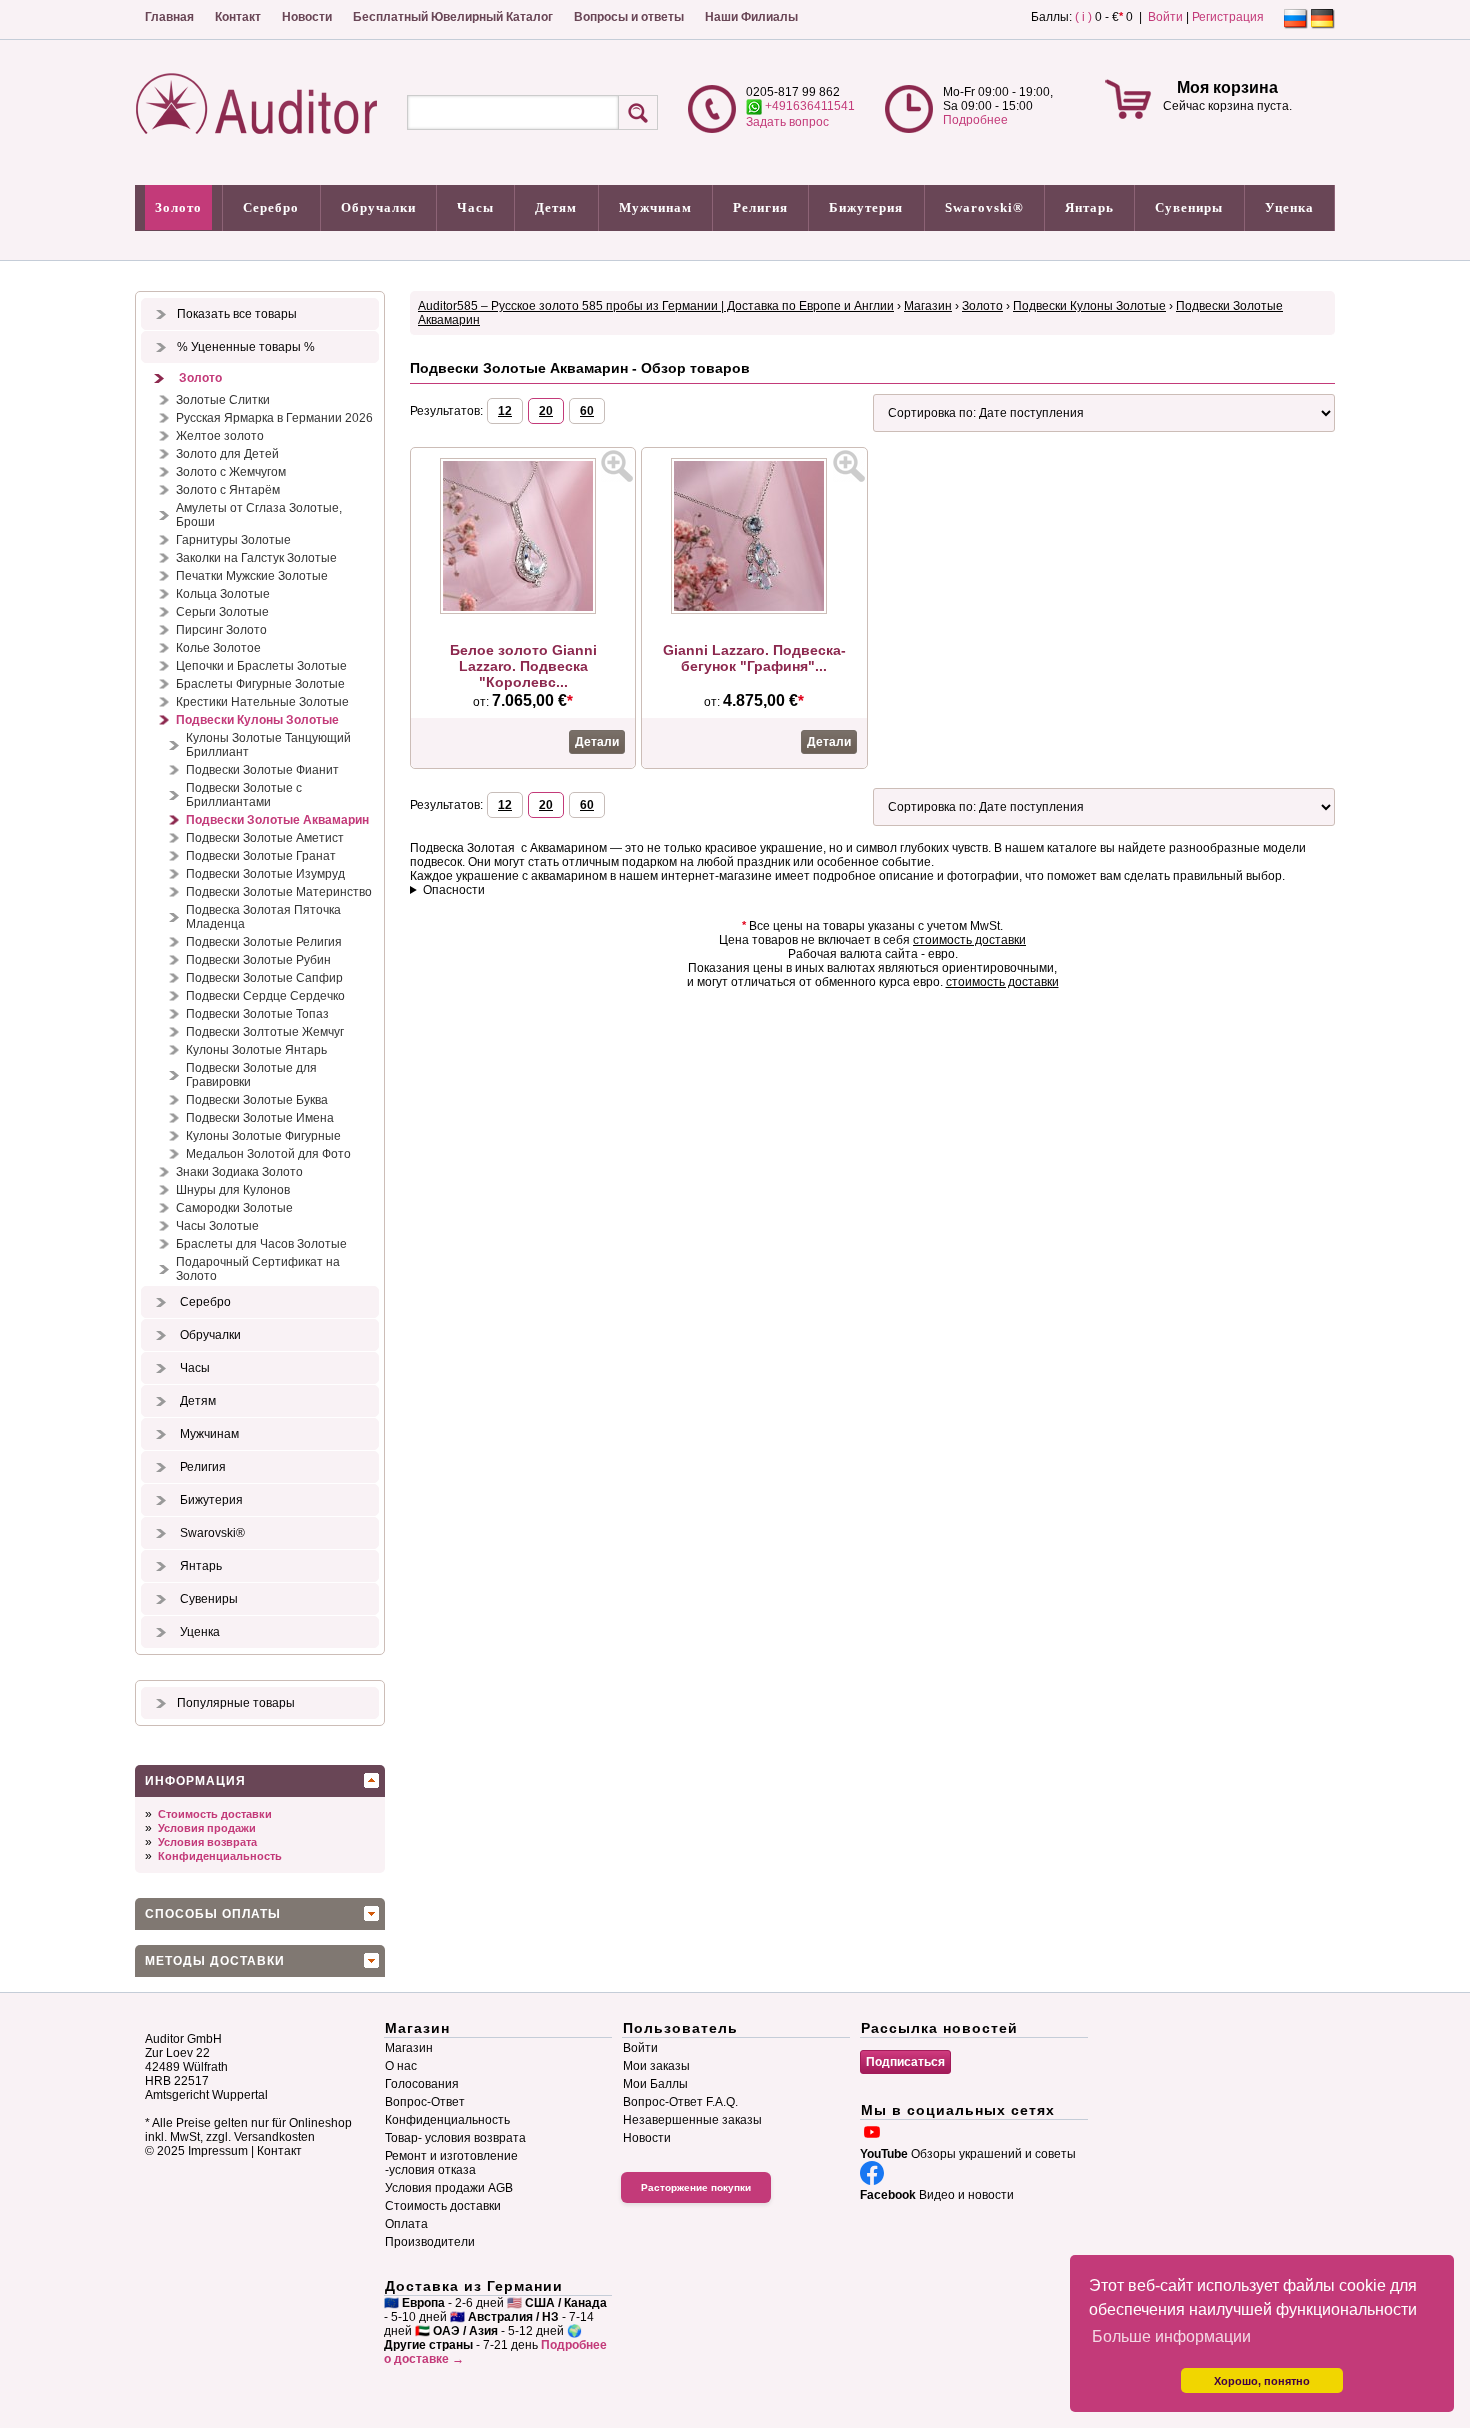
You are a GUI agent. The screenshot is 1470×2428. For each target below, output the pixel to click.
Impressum (218, 2151)
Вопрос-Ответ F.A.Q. (680, 2102)
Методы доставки (215, 1961)
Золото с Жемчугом (231, 472)
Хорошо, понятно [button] (1262, 2381)
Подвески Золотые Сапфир (264, 978)
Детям (556, 207)
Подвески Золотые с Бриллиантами (244, 795)
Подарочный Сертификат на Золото (258, 1269)
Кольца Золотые (223, 594)
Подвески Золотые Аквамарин (277, 820)
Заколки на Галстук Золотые (256, 558)
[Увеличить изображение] (617, 466)
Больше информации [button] (1171, 2336)
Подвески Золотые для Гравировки (251, 1075)
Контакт (238, 17)
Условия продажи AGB (449, 2188)
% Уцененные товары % (246, 347)
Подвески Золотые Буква (257, 1100)
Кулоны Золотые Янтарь (256, 1050)
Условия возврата (207, 1842)
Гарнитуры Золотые (233, 540)
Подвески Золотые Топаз (257, 1014)
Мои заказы (656, 2066)
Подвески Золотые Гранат (261, 856)
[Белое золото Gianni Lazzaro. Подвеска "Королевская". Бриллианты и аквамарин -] (523, 610)
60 (587, 411)
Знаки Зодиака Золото (239, 1172)
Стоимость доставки (215, 1814)
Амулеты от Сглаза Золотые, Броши (259, 515)
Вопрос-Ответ (425, 2102)
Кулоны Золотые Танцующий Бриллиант (268, 745)
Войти (1165, 17)
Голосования (422, 2084)
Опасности (454, 890)
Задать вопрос (787, 122)
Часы (475, 207)
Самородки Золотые (234, 1208)
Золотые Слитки (223, 400)
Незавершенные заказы (692, 2120)
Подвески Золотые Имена (260, 1118)
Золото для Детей (227, 454)
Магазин (928, 306)
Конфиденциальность (220, 1856)
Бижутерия (866, 207)
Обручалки (378, 207)
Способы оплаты (213, 1914)
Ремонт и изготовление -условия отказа (451, 2163)
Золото (178, 207)
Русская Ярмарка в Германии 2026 (274, 418)
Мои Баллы (655, 2084)
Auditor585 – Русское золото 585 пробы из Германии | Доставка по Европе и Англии (656, 306)
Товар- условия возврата (455, 2138)
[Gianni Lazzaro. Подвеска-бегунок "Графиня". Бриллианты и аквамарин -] (754, 610)
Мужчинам (655, 207)
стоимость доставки (969, 940)
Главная (169, 17)
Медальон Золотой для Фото (268, 1154)
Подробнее (975, 120)
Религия (760, 207)
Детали (597, 742)
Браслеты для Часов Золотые (261, 1244)
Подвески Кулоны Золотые (257, 720)
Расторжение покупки (696, 2187)
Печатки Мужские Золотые (252, 576)
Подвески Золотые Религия (264, 942)
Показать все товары (237, 314)
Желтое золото (220, 436)
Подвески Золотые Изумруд (265, 874)
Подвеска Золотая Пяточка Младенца (263, 917)
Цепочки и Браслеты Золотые (261, 666)
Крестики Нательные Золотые (262, 702)
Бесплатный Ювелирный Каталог (453, 17)
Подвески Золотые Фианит (262, 770)
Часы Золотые (217, 1226)
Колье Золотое (218, 648)
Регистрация (1228, 17)
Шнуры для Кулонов (233, 1190)
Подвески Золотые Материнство (279, 892)
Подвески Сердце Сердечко (265, 996)
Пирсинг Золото (221, 630)
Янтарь (1089, 207)
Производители (430, 2242)
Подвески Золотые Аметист (265, 838)
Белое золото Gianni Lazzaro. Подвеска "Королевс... (523, 666)
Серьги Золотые (222, 612)
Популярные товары (236, 1703)
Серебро (271, 207)
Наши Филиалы (751, 17)
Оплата (406, 2224)
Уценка (1289, 207)
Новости (307, 17)
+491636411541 (808, 106)
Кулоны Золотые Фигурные (263, 1136)
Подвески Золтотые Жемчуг (265, 1032)
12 (505, 411)
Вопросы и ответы (629, 17)
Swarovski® (984, 207)
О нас (401, 2066)
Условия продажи (207, 1828)
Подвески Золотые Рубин (258, 960)
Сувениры (1189, 207)
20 (546, 411)
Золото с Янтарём (228, 490)
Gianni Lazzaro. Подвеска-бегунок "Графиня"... (754, 658)
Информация (195, 1781)
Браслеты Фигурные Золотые (260, 684)
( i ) (1083, 17)
